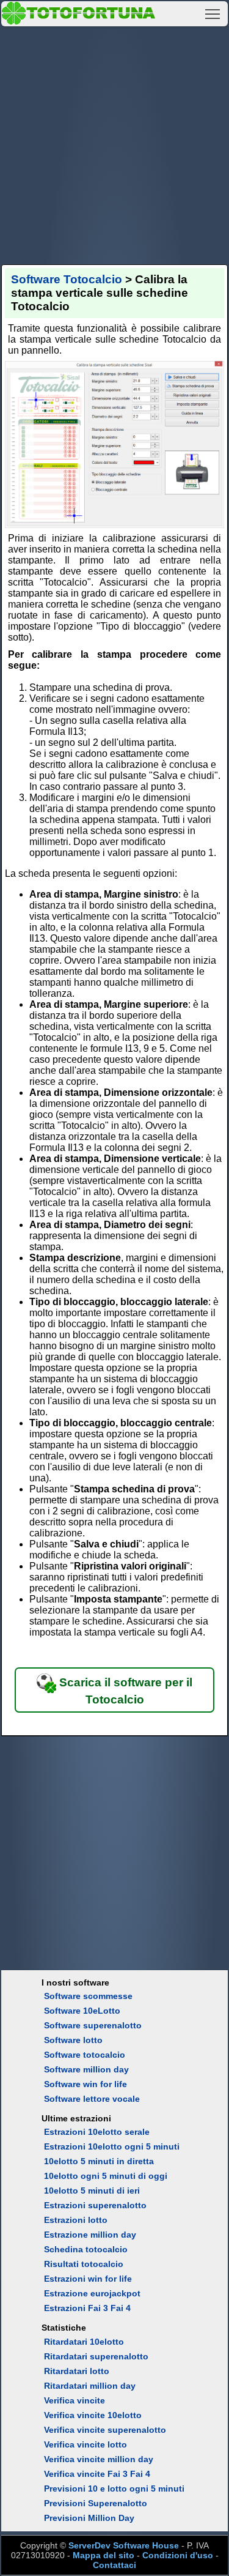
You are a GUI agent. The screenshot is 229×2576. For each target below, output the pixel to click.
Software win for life (85, 2084)
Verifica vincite (75, 2400)
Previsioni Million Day (89, 2518)
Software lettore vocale (92, 2099)
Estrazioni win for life (88, 2279)
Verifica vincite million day (99, 2459)
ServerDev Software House (124, 2545)
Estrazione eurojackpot (92, 2293)
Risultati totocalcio (84, 2264)
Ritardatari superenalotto (96, 2356)
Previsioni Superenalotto (96, 2503)
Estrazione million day (90, 2235)
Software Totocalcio (67, 279)
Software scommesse (88, 1996)
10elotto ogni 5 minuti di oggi (106, 2176)
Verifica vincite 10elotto (93, 2415)
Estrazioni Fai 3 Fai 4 (87, 2308)
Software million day (86, 2069)
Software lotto (73, 2040)
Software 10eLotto (82, 2011)
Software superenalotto (93, 2025)
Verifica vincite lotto (85, 2444)
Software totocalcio (85, 2055)
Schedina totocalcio (86, 2249)
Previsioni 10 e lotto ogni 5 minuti (114, 2489)
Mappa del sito (104, 2555)
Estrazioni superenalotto (95, 2205)
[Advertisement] (114, 143)
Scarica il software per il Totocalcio (124, 1691)
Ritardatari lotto (77, 2371)
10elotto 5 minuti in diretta (99, 2161)
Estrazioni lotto (76, 2220)
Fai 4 (140, 2474)
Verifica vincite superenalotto (105, 2430)
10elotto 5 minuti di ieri (92, 2191)
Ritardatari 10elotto (84, 2342)
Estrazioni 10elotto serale (97, 2132)
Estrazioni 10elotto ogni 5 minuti (112, 2146)
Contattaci (114, 2565)
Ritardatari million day (90, 2386)
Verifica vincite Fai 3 (86, 2474)
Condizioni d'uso (178, 2555)
